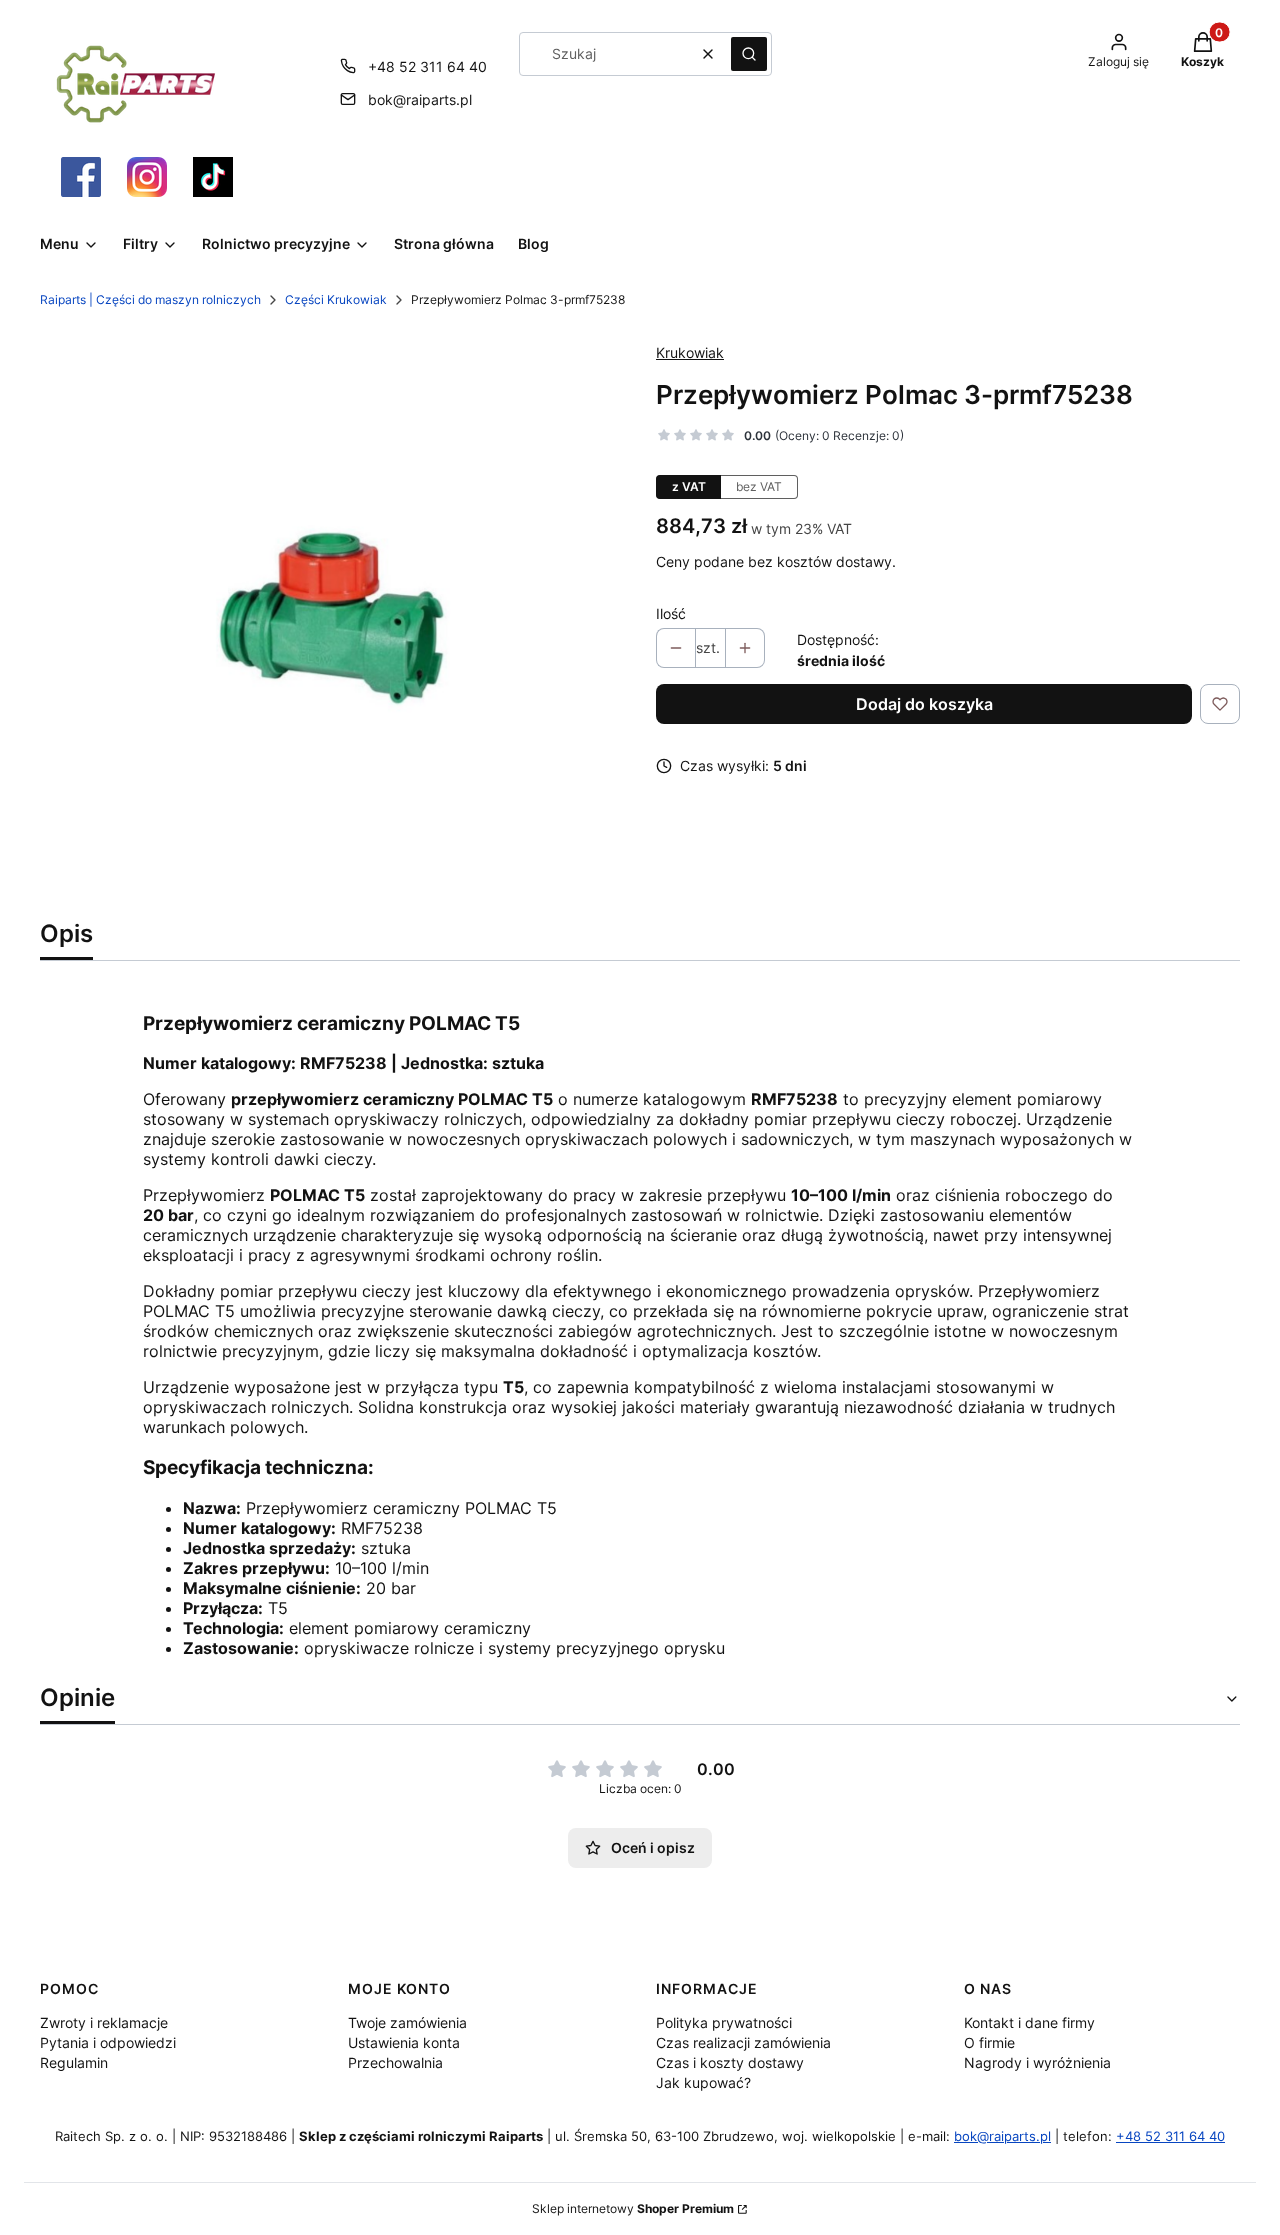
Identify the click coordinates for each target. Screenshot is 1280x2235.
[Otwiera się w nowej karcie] (81, 177)
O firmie (989, 2042)
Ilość (671, 613)
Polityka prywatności (724, 2022)
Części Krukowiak (336, 299)
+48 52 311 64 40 (427, 66)
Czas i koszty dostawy (730, 2062)
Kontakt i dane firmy (1029, 2022)
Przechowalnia (395, 2062)
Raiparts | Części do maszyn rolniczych (150, 299)
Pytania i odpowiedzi (108, 2042)
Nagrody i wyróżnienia (1037, 2062)
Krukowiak (690, 352)
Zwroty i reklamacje (104, 2022)
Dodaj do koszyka (924, 704)
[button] (749, 54)
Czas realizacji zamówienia (743, 2042)
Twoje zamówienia (407, 2022)
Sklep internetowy (633, 2208)
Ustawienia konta (404, 2042)
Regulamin (74, 2062)
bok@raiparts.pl (420, 99)
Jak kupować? (703, 2082)
